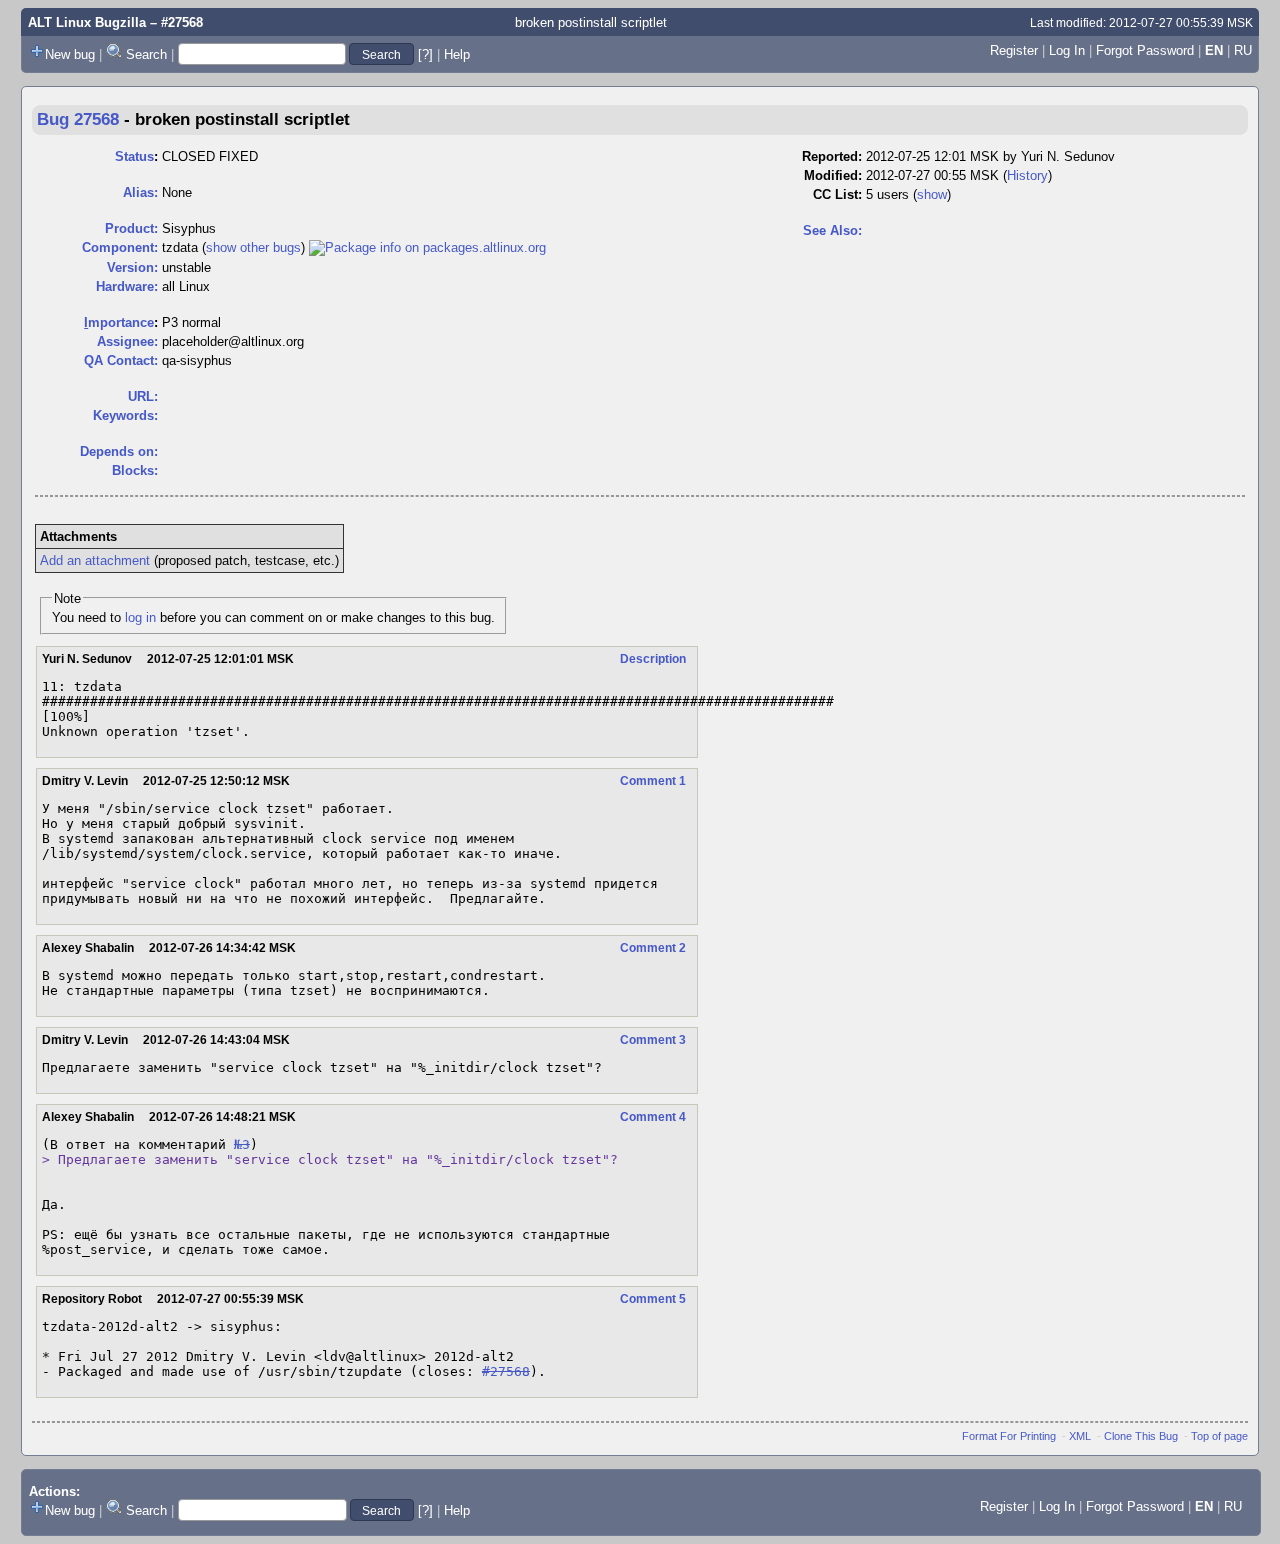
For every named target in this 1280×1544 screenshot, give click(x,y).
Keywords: (125, 415)
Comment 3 (653, 1040)
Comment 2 (653, 948)
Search (146, 54)
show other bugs (253, 247)
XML (1080, 1436)
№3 (242, 1144)
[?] (425, 54)
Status (134, 156)
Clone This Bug (1141, 1436)
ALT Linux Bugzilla (87, 22)
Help (457, 54)
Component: (120, 247)
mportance (119, 322)
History (1027, 175)
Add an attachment (95, 560)
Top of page (1219, 1436)
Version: (132, 267)
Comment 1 (653, 781)
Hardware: (127, 286)
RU (1243, 50)
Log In (1067, 50)
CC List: (837, 194)
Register (1014, 50)
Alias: (140, 192)
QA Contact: (121, 360)
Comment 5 (653, 1299)
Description (653, 659)
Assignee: (127, 341)
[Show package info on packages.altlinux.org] (427, 247)
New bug (70, 54)
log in (140, 617)
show (932, 194)
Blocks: (135, 470)
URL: (143, 396)
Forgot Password (1145, 50)
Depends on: (119, 451)
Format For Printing (1009, 1436)
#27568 (506, 1371)
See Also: (832, 230)
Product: (131, 228)
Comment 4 (653, 1117)
